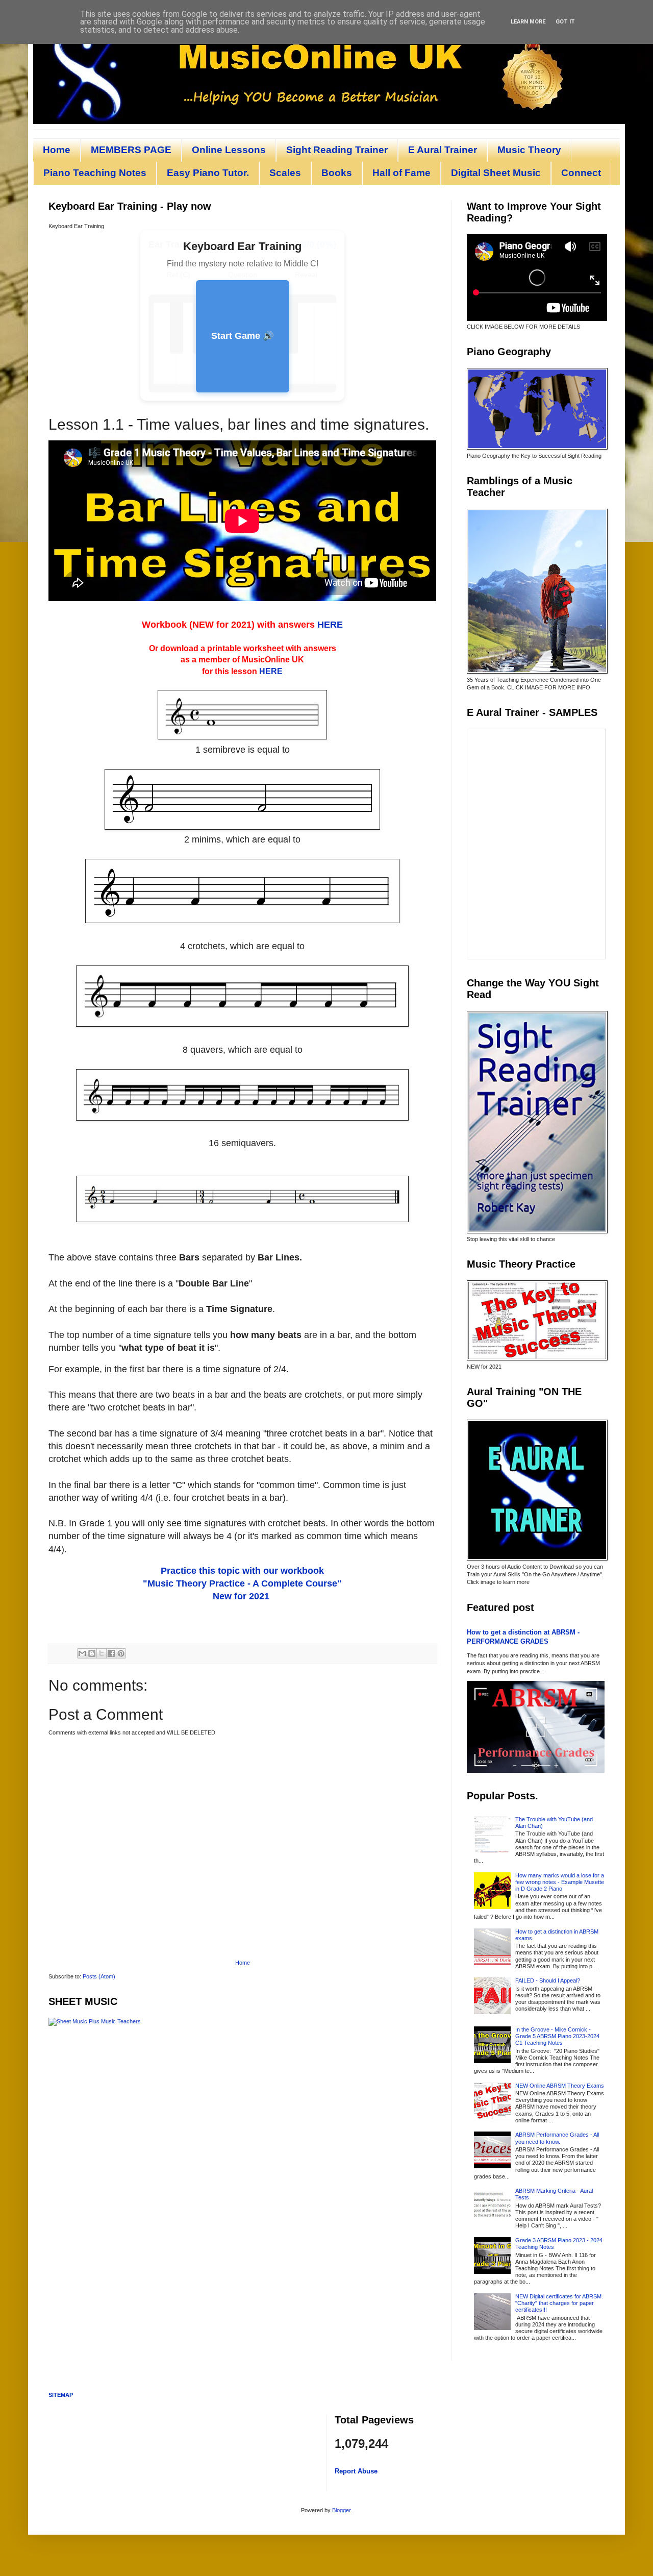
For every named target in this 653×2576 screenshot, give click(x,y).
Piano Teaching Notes (95, 173)
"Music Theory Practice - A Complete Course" (242, 1583)
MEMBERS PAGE (131, 150)
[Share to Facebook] (111, 1653)
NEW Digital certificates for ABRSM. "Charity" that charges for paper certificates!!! (559, 2303)
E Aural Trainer (443, 150)
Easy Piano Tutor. (208, 173)
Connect (581, 173)
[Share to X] (102, 1653)
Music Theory (529, 150)
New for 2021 (241, 1596)
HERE (330, 625)
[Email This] (82, 1653)
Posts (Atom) (99, 1976)
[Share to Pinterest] (121, 1653)
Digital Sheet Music (496, 173)
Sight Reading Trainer (337, 150)
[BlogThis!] (92, 1653)
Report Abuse (356, 2471)
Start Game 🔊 (243, 336)
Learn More (528, 22)
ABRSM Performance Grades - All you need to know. (557, 2138)
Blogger (341, 2510)
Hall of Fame (401, 173)
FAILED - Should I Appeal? (548, 1980)
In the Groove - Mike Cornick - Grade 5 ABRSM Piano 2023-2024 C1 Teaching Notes (557, 2036)
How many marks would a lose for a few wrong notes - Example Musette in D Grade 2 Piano (560, 1882)
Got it (565, 22)
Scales (285, 173)
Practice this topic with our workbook (242, 1571)
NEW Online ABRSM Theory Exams (560, 2086)
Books (337, 173)
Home (57, 150)
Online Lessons (229, 150)
